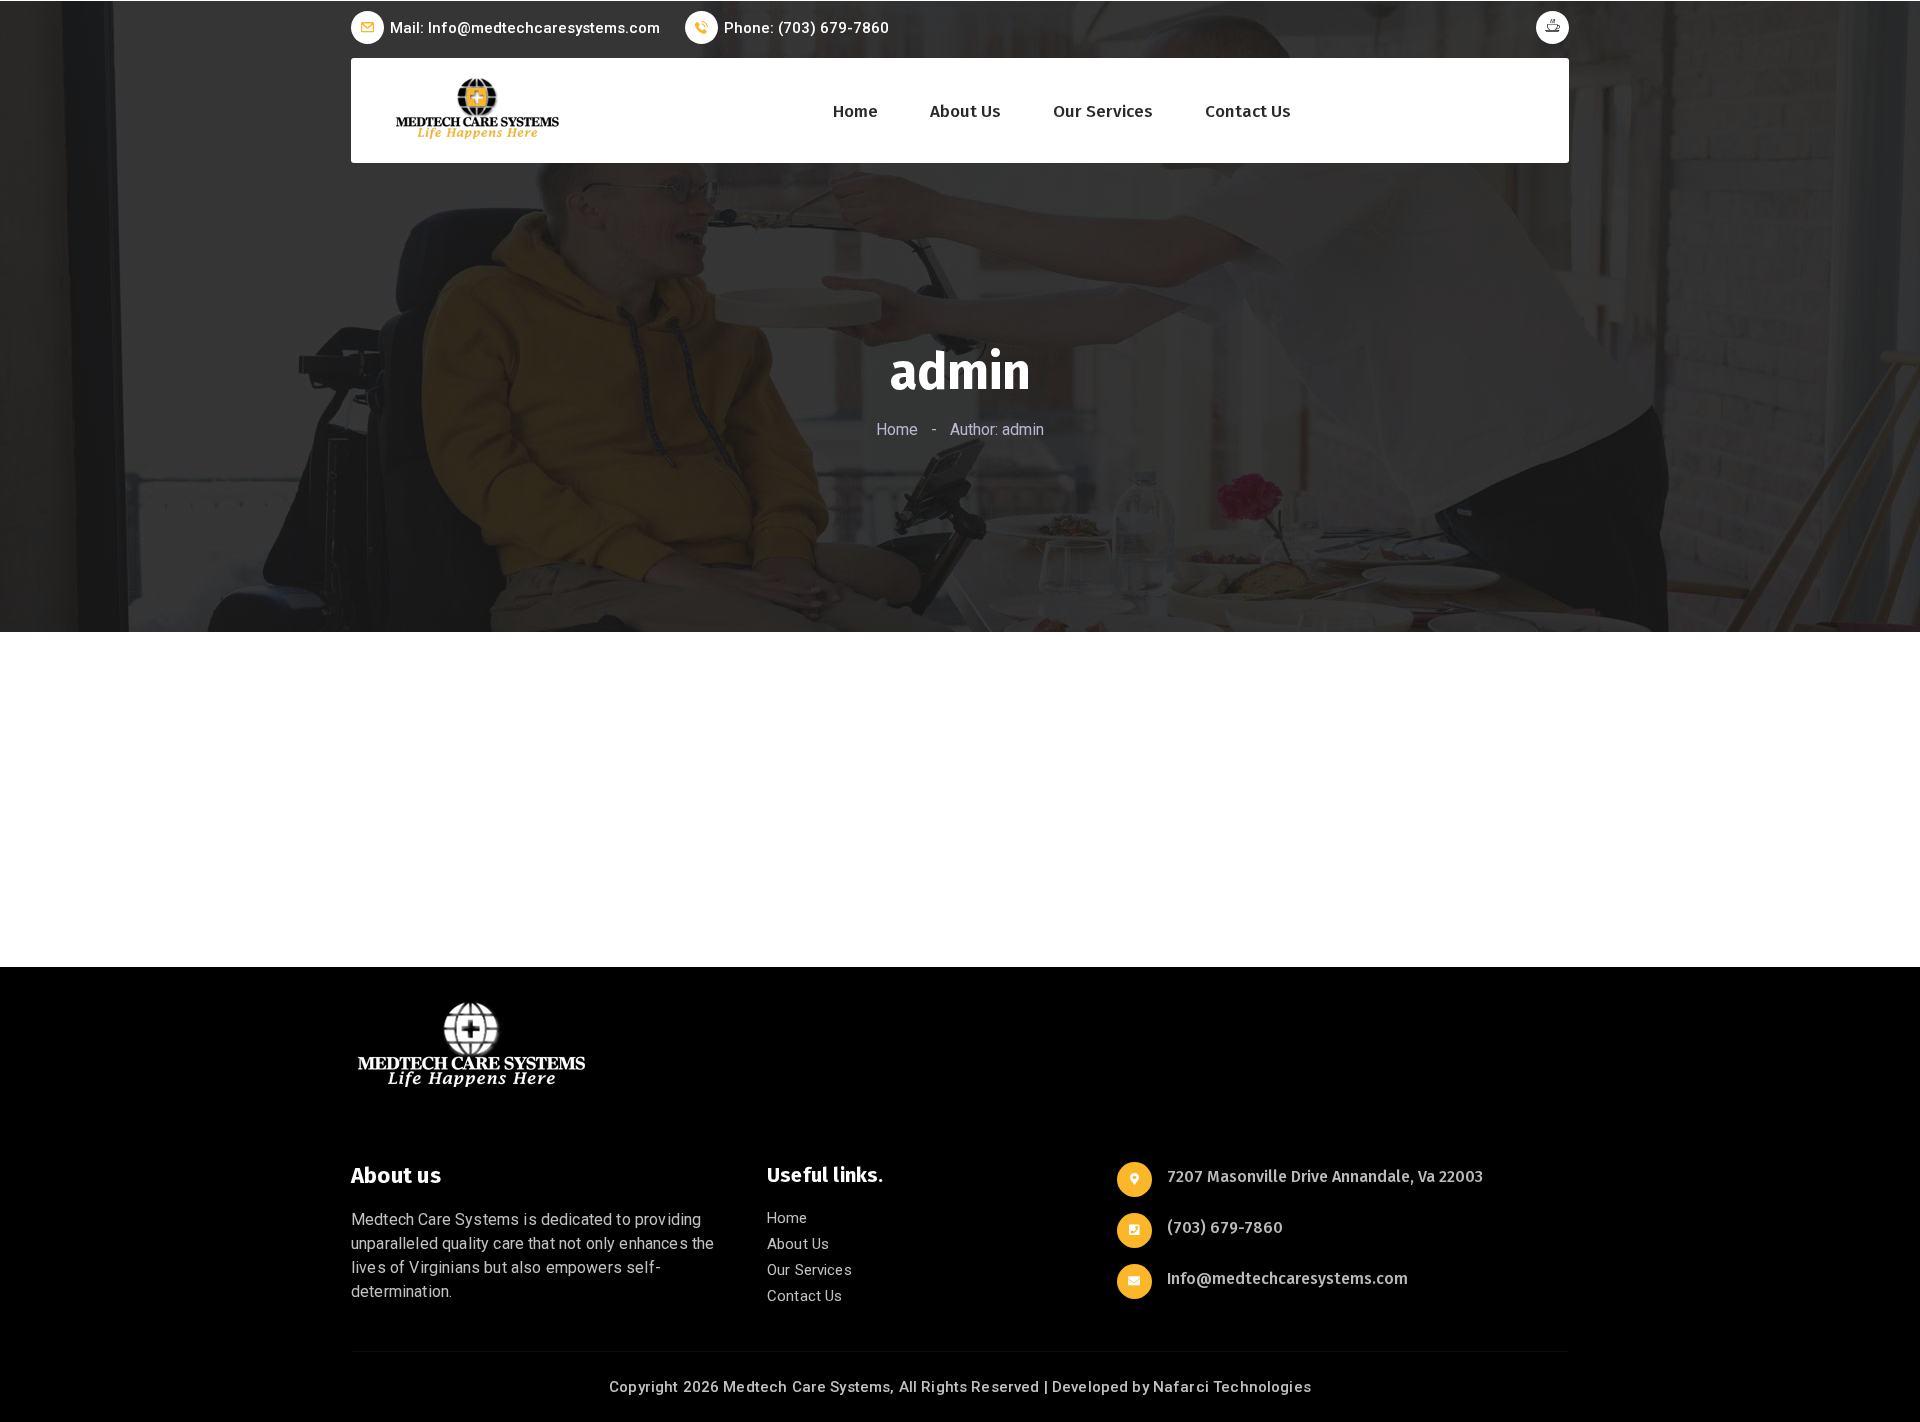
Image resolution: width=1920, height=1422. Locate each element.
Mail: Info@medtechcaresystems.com (525, 28)
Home (855, 112)
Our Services (1103, 112)
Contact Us (1248, 112)
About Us (965, 112)
